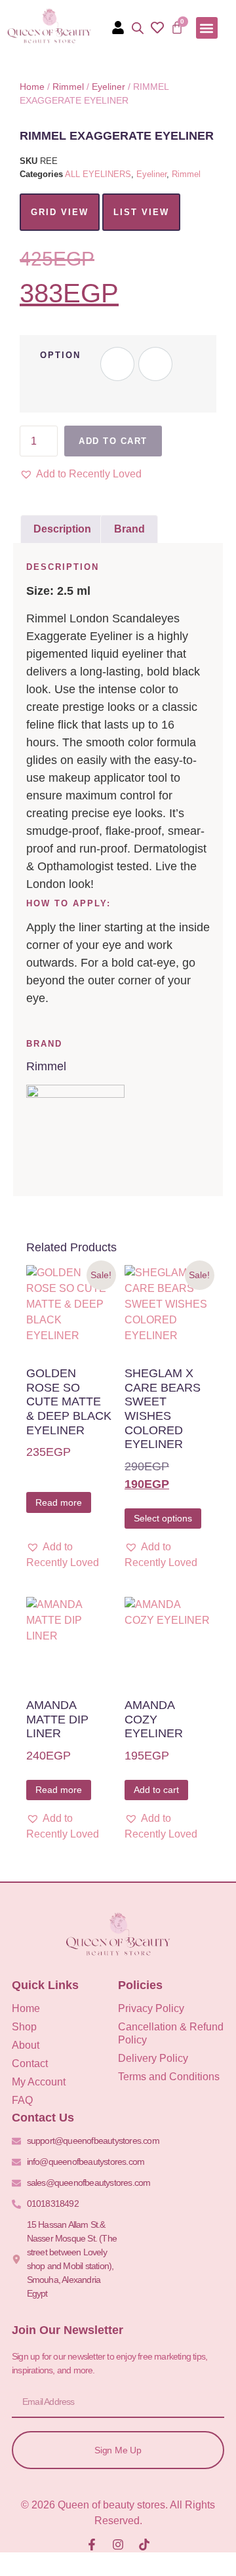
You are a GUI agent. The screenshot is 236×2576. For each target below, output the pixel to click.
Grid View (60, 212)
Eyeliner (108, 87)
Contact (30, 2063)
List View (141, 212)
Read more (59, 1502)
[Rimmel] (75, 1094)
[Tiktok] (144, 2545)
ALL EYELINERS (98, 174)
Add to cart (113, 441)
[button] (207, 28)
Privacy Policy (151, 2008)
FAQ (22, 2100)
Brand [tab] (129, 529)
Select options (163, 1518)
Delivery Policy (153, 2058)
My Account (39, 2082)
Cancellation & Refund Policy (171, 2033)
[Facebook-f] (92, 2545)
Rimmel (68, 87)
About (26, 2045)
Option (60, 355)
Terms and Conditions (169, 2077)
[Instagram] (118, 2545)
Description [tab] (62, 529)
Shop (24, 2027)
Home (32, 87)
